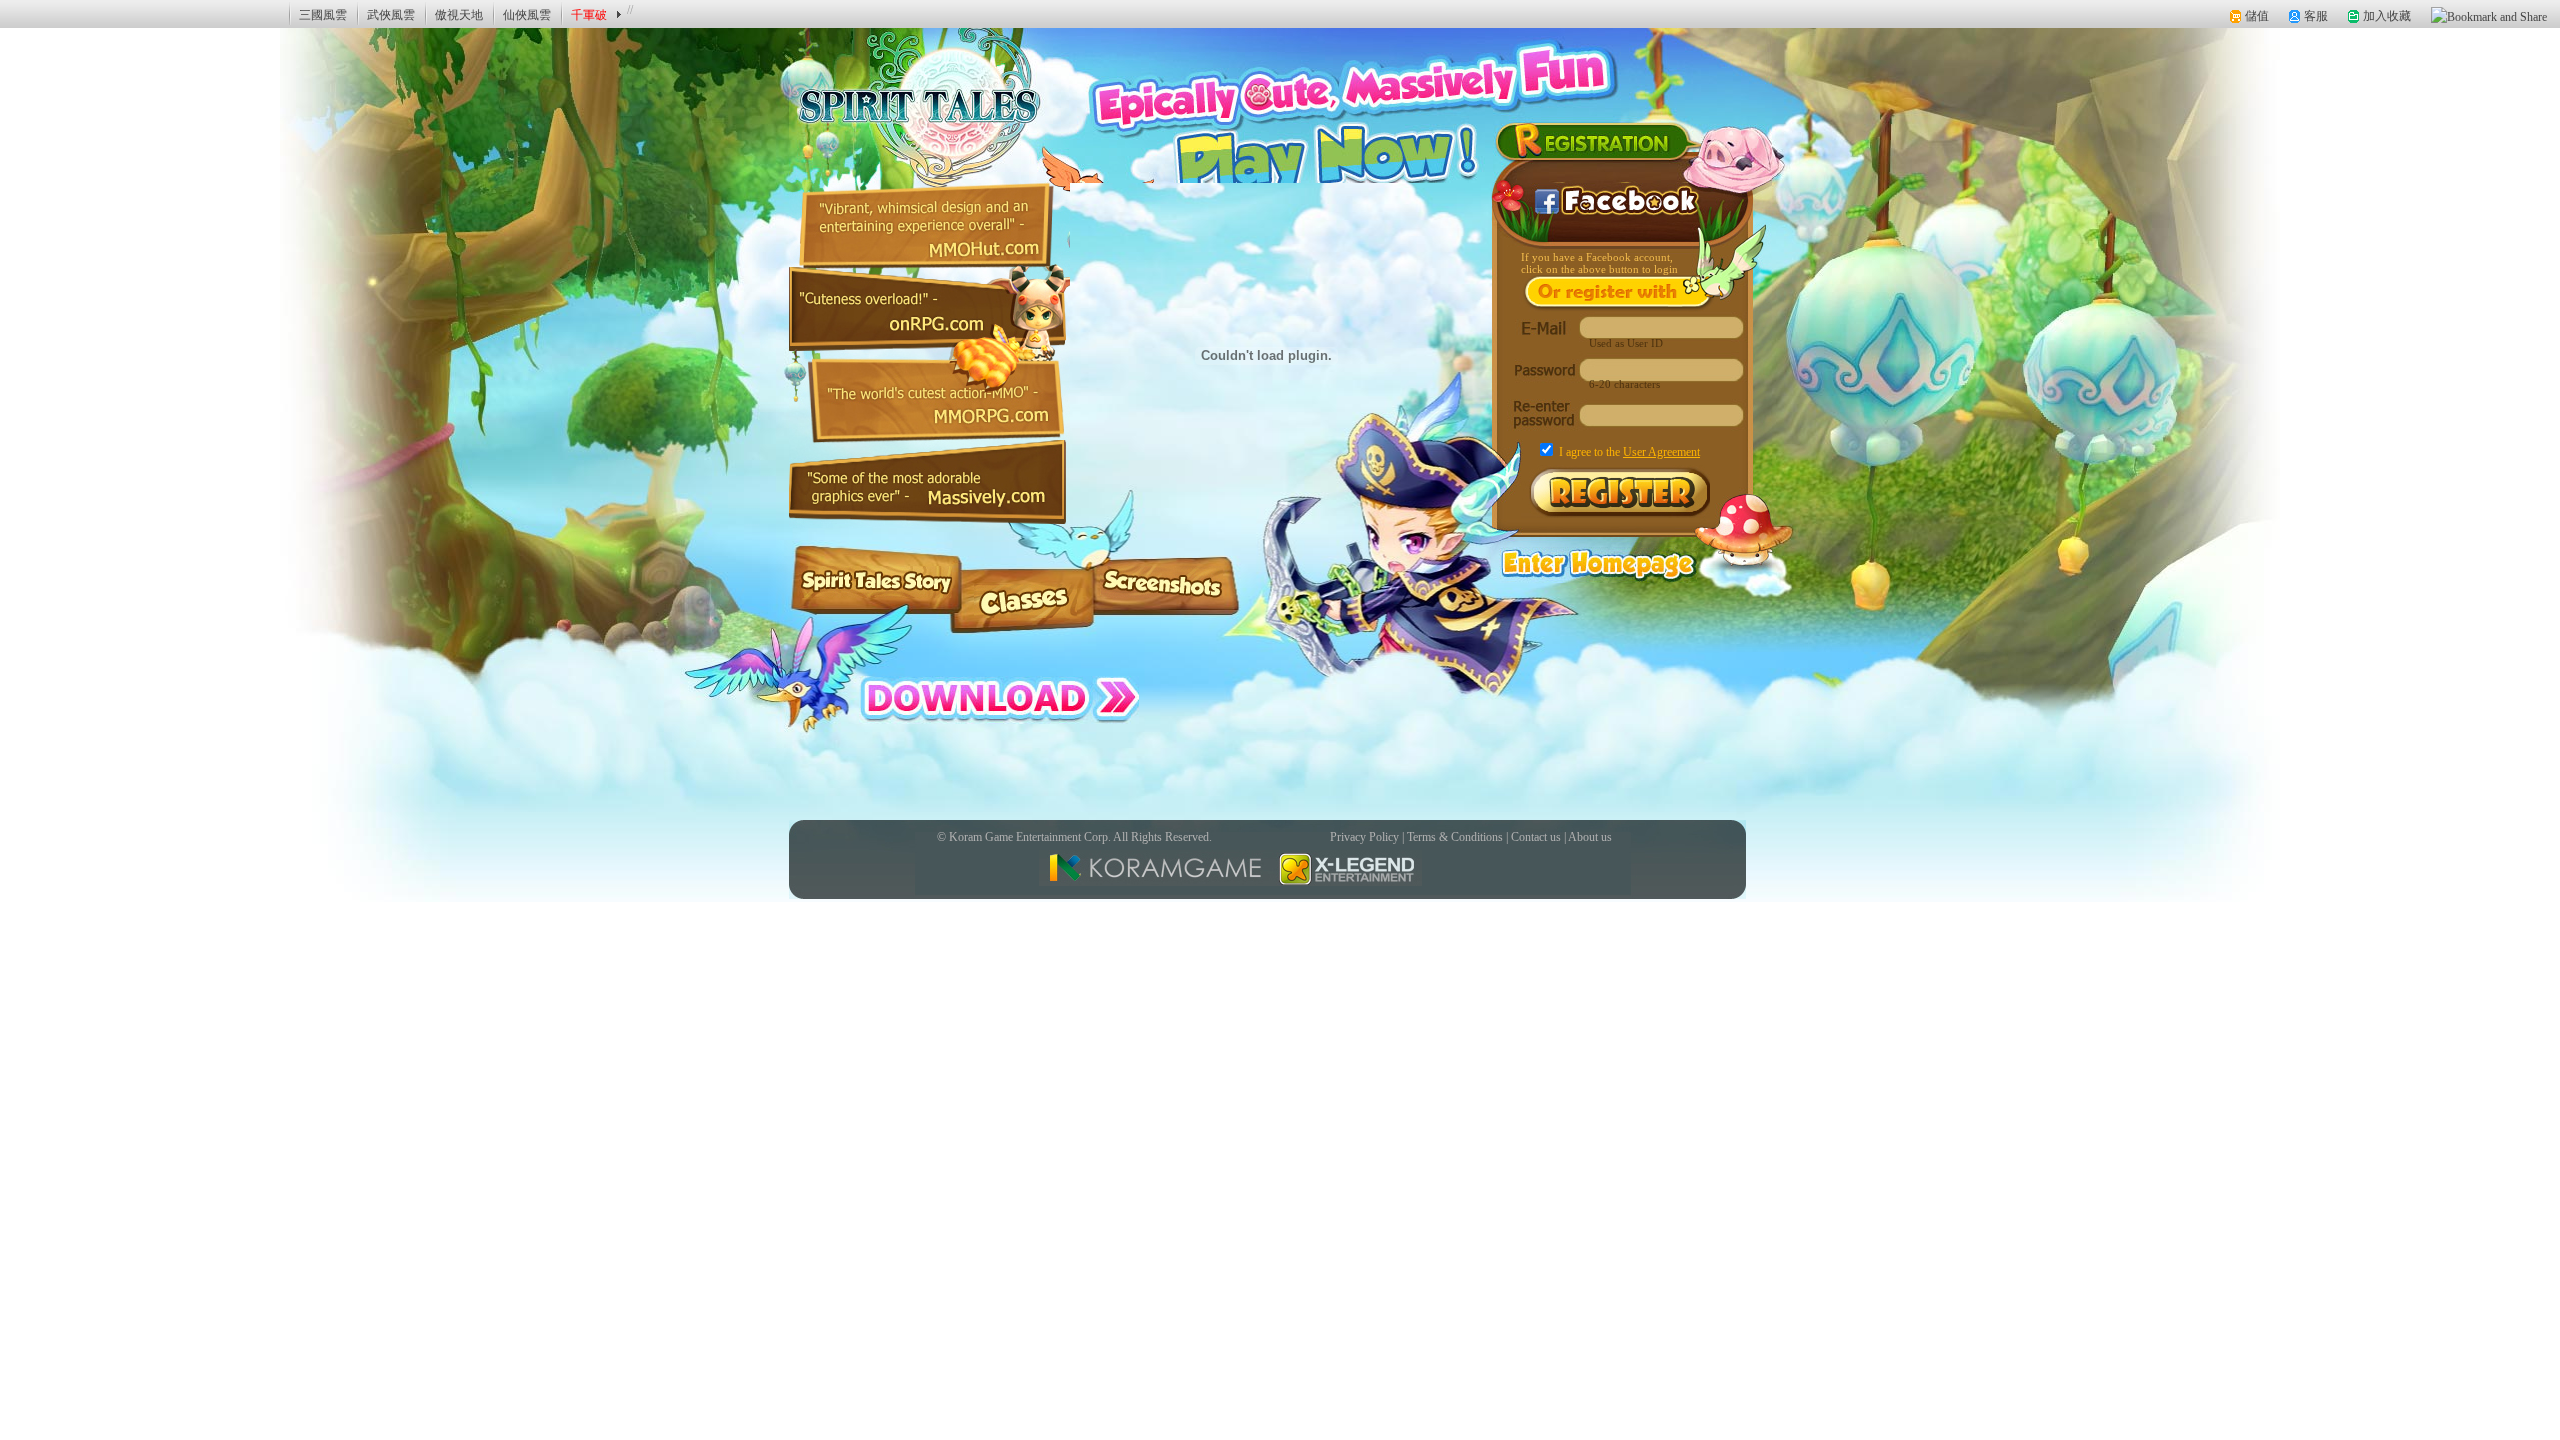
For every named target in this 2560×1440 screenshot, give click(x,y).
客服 (2316, 16)
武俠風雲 (391, 15)
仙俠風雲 (527, 15)
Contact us (1536, 837)
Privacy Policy (1364, 837)
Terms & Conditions (1455, 837)
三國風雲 (323, 15)
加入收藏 (2387, 16)
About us (1590, 837)
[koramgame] (71, 14)
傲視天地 (459, 15)
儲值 (2257, 16)
